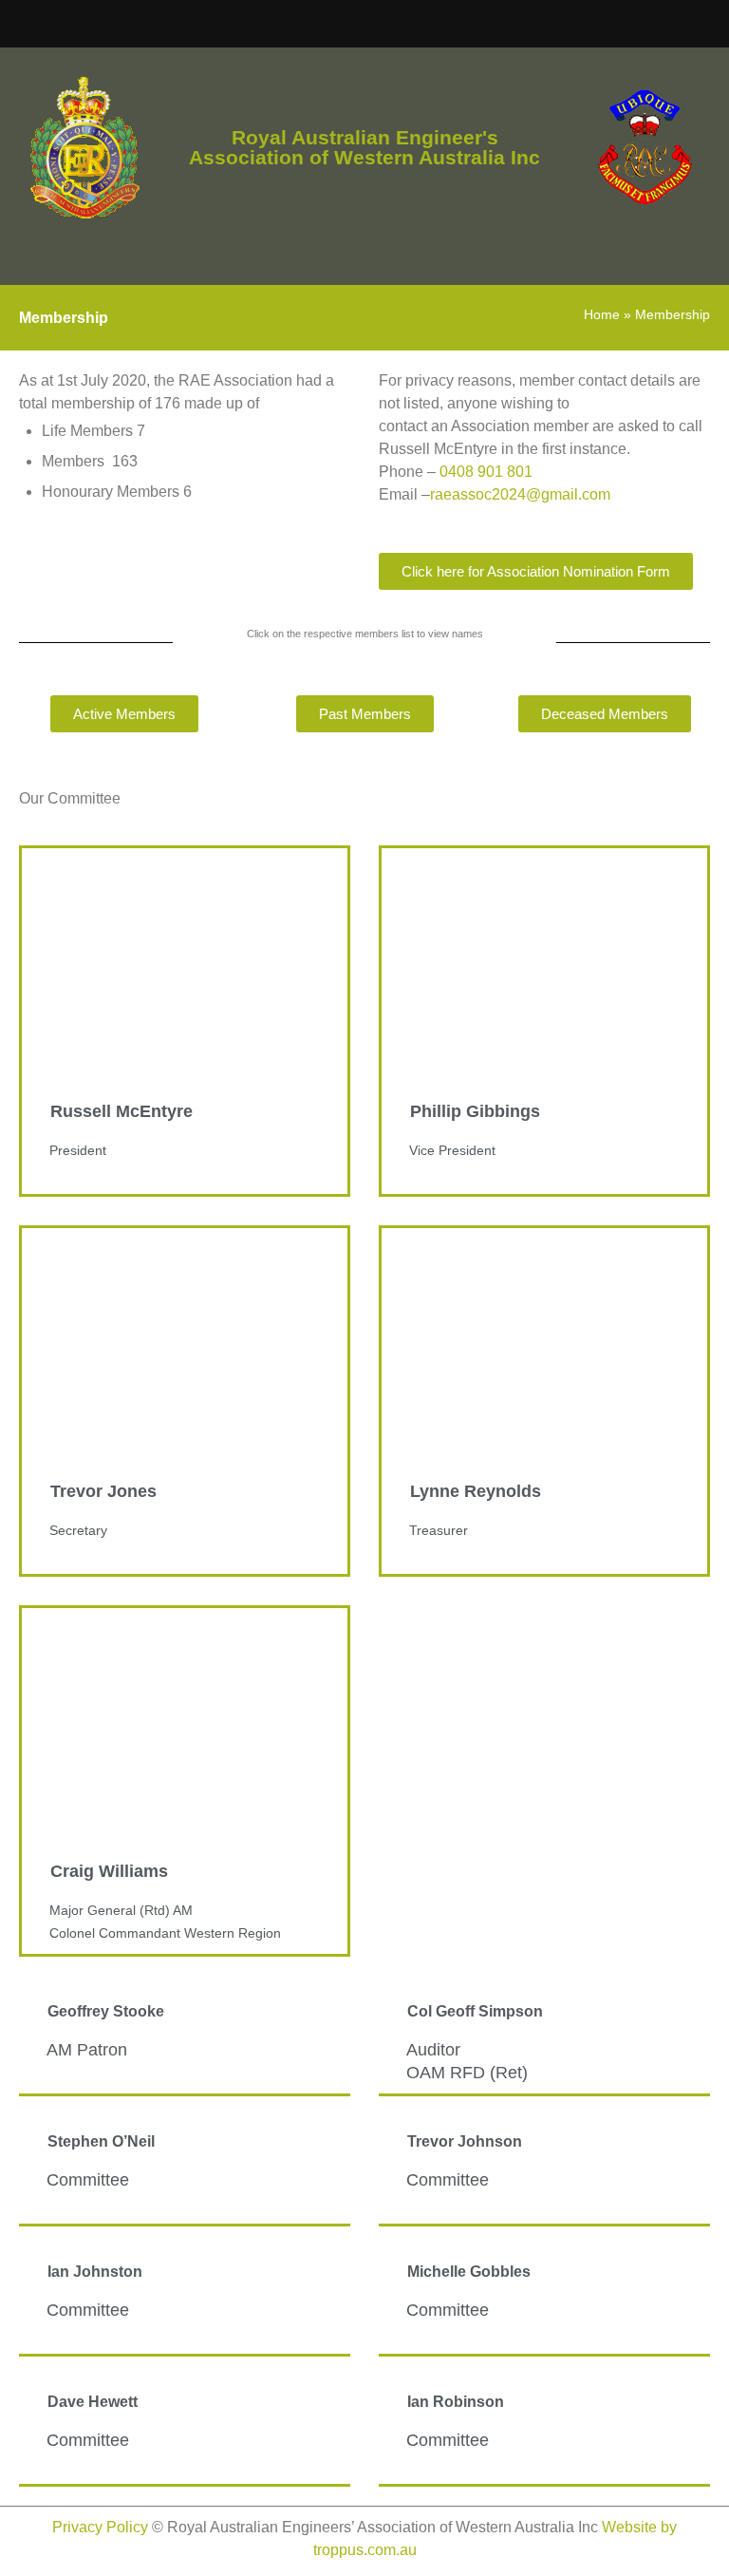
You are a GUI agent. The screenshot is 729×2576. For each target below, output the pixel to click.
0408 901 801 (486, 472)
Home (602, 315)
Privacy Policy (100, 2527)
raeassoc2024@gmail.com (520, 494)
